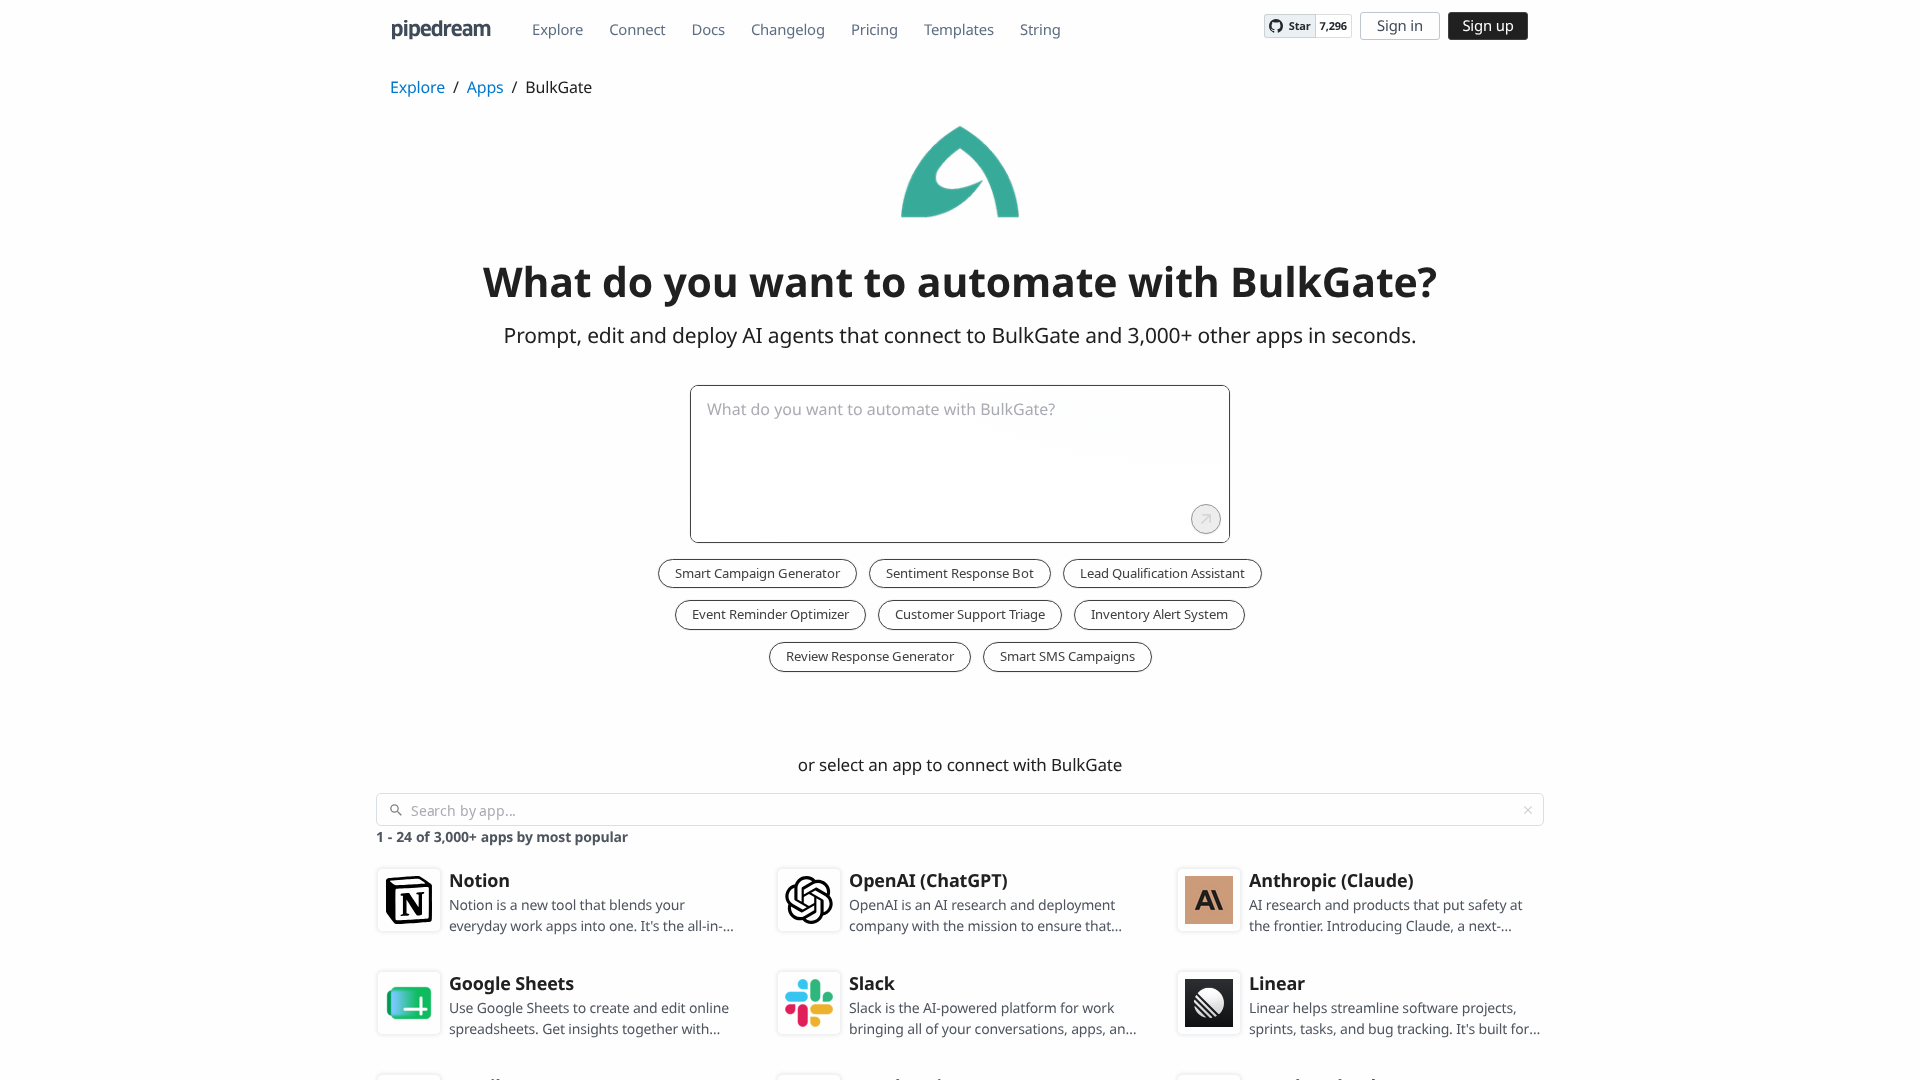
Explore (557, 30)
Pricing (874, 30)
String (1040, 30)
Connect (637, 30)
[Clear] (1528, 810)
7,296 (1333, 26)
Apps (485, 87)
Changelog (788, 30)
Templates (959, 30)
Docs (708, 30)
